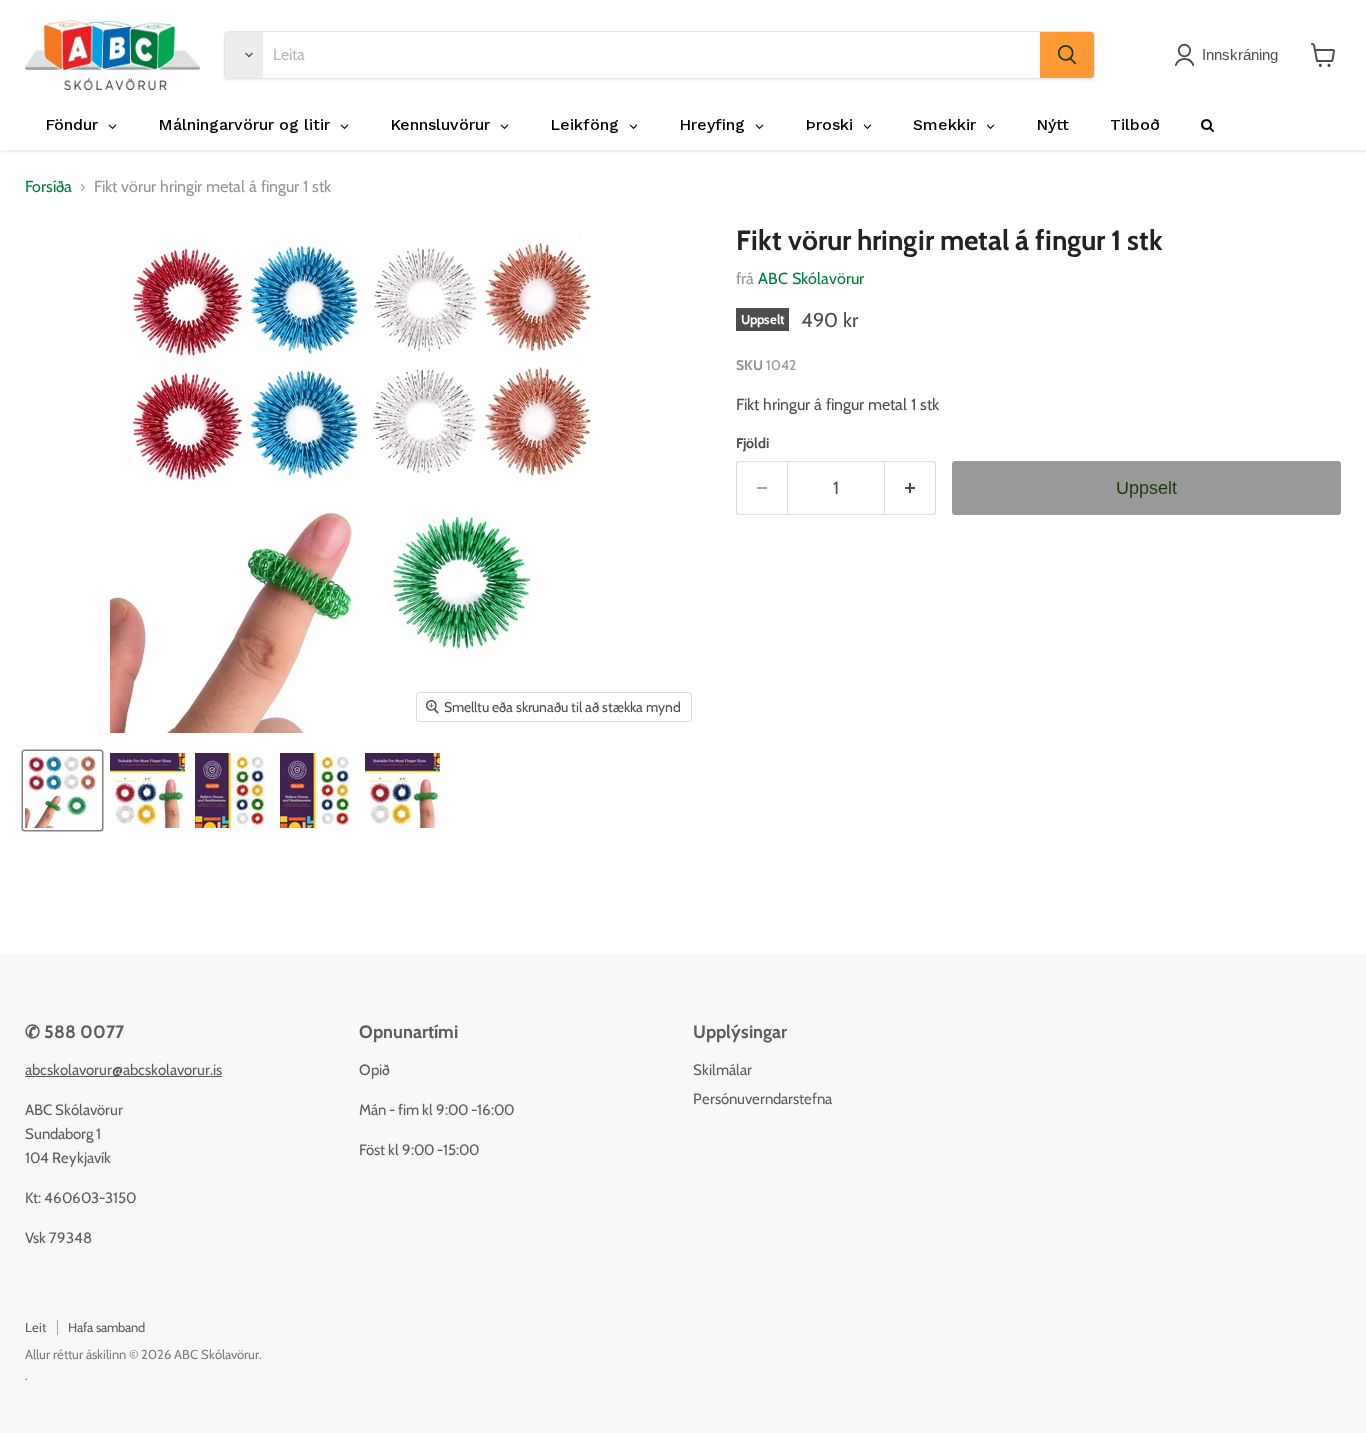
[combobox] (651, 55)
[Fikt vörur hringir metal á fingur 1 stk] (62, 790)
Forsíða (48, 187)
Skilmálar (722, 1070)
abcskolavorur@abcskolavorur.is (123, 1070)
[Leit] (1067, 55)
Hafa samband (106, 1327)
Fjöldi (752, 443)
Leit (35, 1327)
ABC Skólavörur (811, 278)
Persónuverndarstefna (762, 1099)
